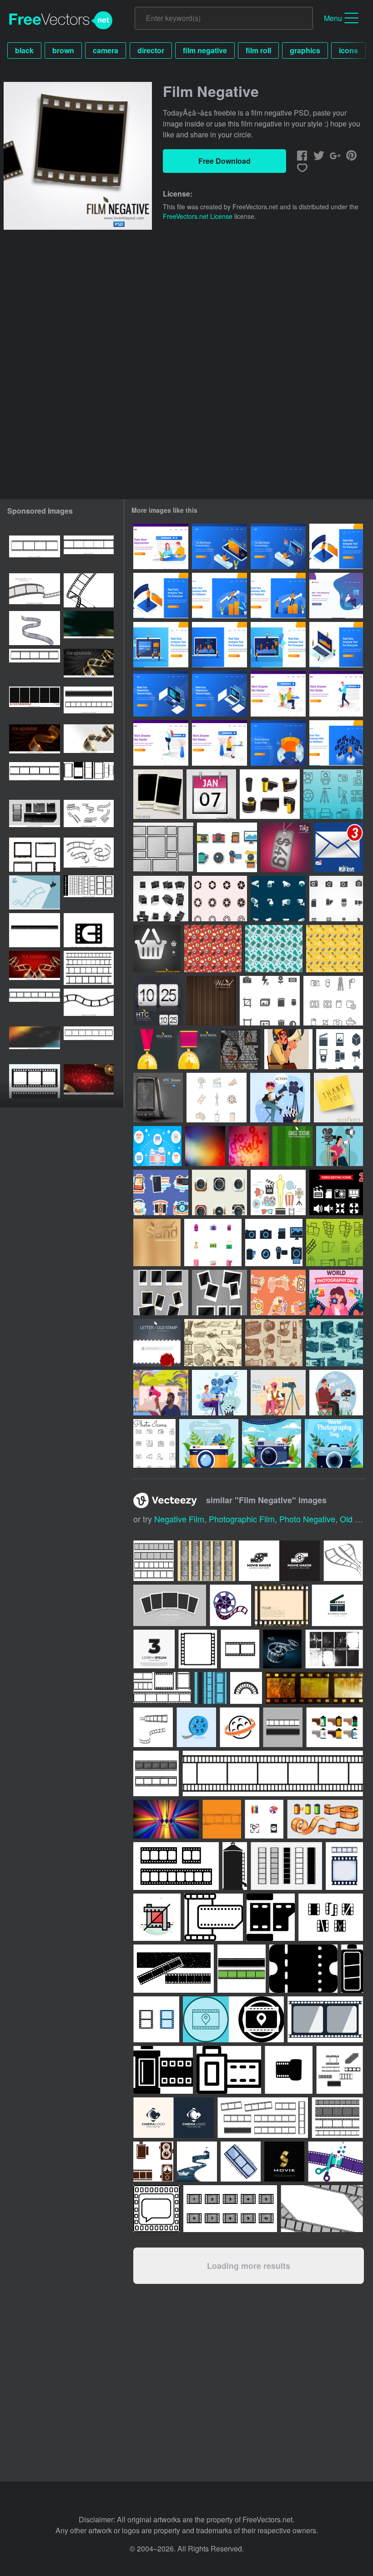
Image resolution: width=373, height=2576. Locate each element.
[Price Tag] (285, 847)
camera (106, 50)
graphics (305, 50)
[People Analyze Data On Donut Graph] (278, 743)
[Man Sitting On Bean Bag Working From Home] (336, 596)
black (24, 50)
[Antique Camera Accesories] (274, 1343)
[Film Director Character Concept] (288, 1049)
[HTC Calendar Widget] (158, 1001)
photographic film (242, 1519)
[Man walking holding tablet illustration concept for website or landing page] (336, 694)
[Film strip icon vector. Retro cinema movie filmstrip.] (35, 553)
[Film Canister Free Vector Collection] (270, 794)
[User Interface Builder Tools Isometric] (161, 694)
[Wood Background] (211, 1001)
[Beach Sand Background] (157, 1243)
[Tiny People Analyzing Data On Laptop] (161, 645)
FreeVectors (61, 20)
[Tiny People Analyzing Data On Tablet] (278, 645)
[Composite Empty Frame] (163, 847)
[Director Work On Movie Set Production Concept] (161, 1393)
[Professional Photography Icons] (333, 794)
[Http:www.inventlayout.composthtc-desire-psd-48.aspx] (158, 1098)
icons (348, 50)
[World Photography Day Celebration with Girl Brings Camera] (336, 1293)
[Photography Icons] (336, 899)
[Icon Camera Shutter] (219, 899)
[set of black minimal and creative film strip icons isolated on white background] (331, 1917)
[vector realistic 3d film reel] (282, 1649)
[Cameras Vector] (219, 1192)
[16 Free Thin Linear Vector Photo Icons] (154, 1443)
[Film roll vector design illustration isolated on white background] (154, 1561)
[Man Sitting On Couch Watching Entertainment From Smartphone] (219, 546)
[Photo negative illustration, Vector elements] (281, 1605)
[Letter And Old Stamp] (157, 1343)
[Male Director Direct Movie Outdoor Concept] (219, 1393)
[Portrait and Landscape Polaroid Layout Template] (161, 1293)
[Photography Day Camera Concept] (209, 1443)
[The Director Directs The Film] (280, 1098)
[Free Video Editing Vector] (213, 949)
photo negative (307, 1519)
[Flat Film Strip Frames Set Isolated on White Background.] (35, 779)
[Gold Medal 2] (197, 1049)
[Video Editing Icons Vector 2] (336, 1192)
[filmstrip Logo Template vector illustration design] (337, 1605)
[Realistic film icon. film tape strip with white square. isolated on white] (35, 1081)
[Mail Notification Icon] (338, 847)
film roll (258, 50)
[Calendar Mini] (211, 794)
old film (355, 1519)
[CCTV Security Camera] (278, 899)
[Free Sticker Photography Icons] (227, 847)
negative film (179, 1519)
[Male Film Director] (336, 1393)
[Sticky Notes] (338, 1098)
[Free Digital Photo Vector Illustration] (157, 1146)
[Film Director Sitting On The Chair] (278, 1393)
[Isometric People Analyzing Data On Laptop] (336, 645)
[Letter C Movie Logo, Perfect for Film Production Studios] (89, 930)
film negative (205, 50)
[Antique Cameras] (335, 1343)
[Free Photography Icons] (274, 1243)
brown (63, 50)
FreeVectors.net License (198, 216)
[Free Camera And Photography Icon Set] (270, 1001)
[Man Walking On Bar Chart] (219, 596)
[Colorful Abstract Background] (205, 1146)
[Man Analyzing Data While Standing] (336, 546)
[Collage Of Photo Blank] (161, 899)
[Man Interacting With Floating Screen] (336, 743)
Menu (333, 18)
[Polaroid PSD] (158, 794)
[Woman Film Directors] (340, 1146)
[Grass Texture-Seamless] (292, 1146)
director (151, 50)
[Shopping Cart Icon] (157, 949)
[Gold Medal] (153, 1049)
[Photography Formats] (335, 1243)
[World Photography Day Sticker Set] (278, 1293)
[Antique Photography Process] (213, 1343)
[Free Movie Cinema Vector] (217, 1098)
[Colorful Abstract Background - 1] (249, 1146)
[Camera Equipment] (213, 1243)
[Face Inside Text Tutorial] (241, 1049)
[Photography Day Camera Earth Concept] (272, 1443)
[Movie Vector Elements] (278, 1192)
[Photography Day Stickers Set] (161, 1192)
